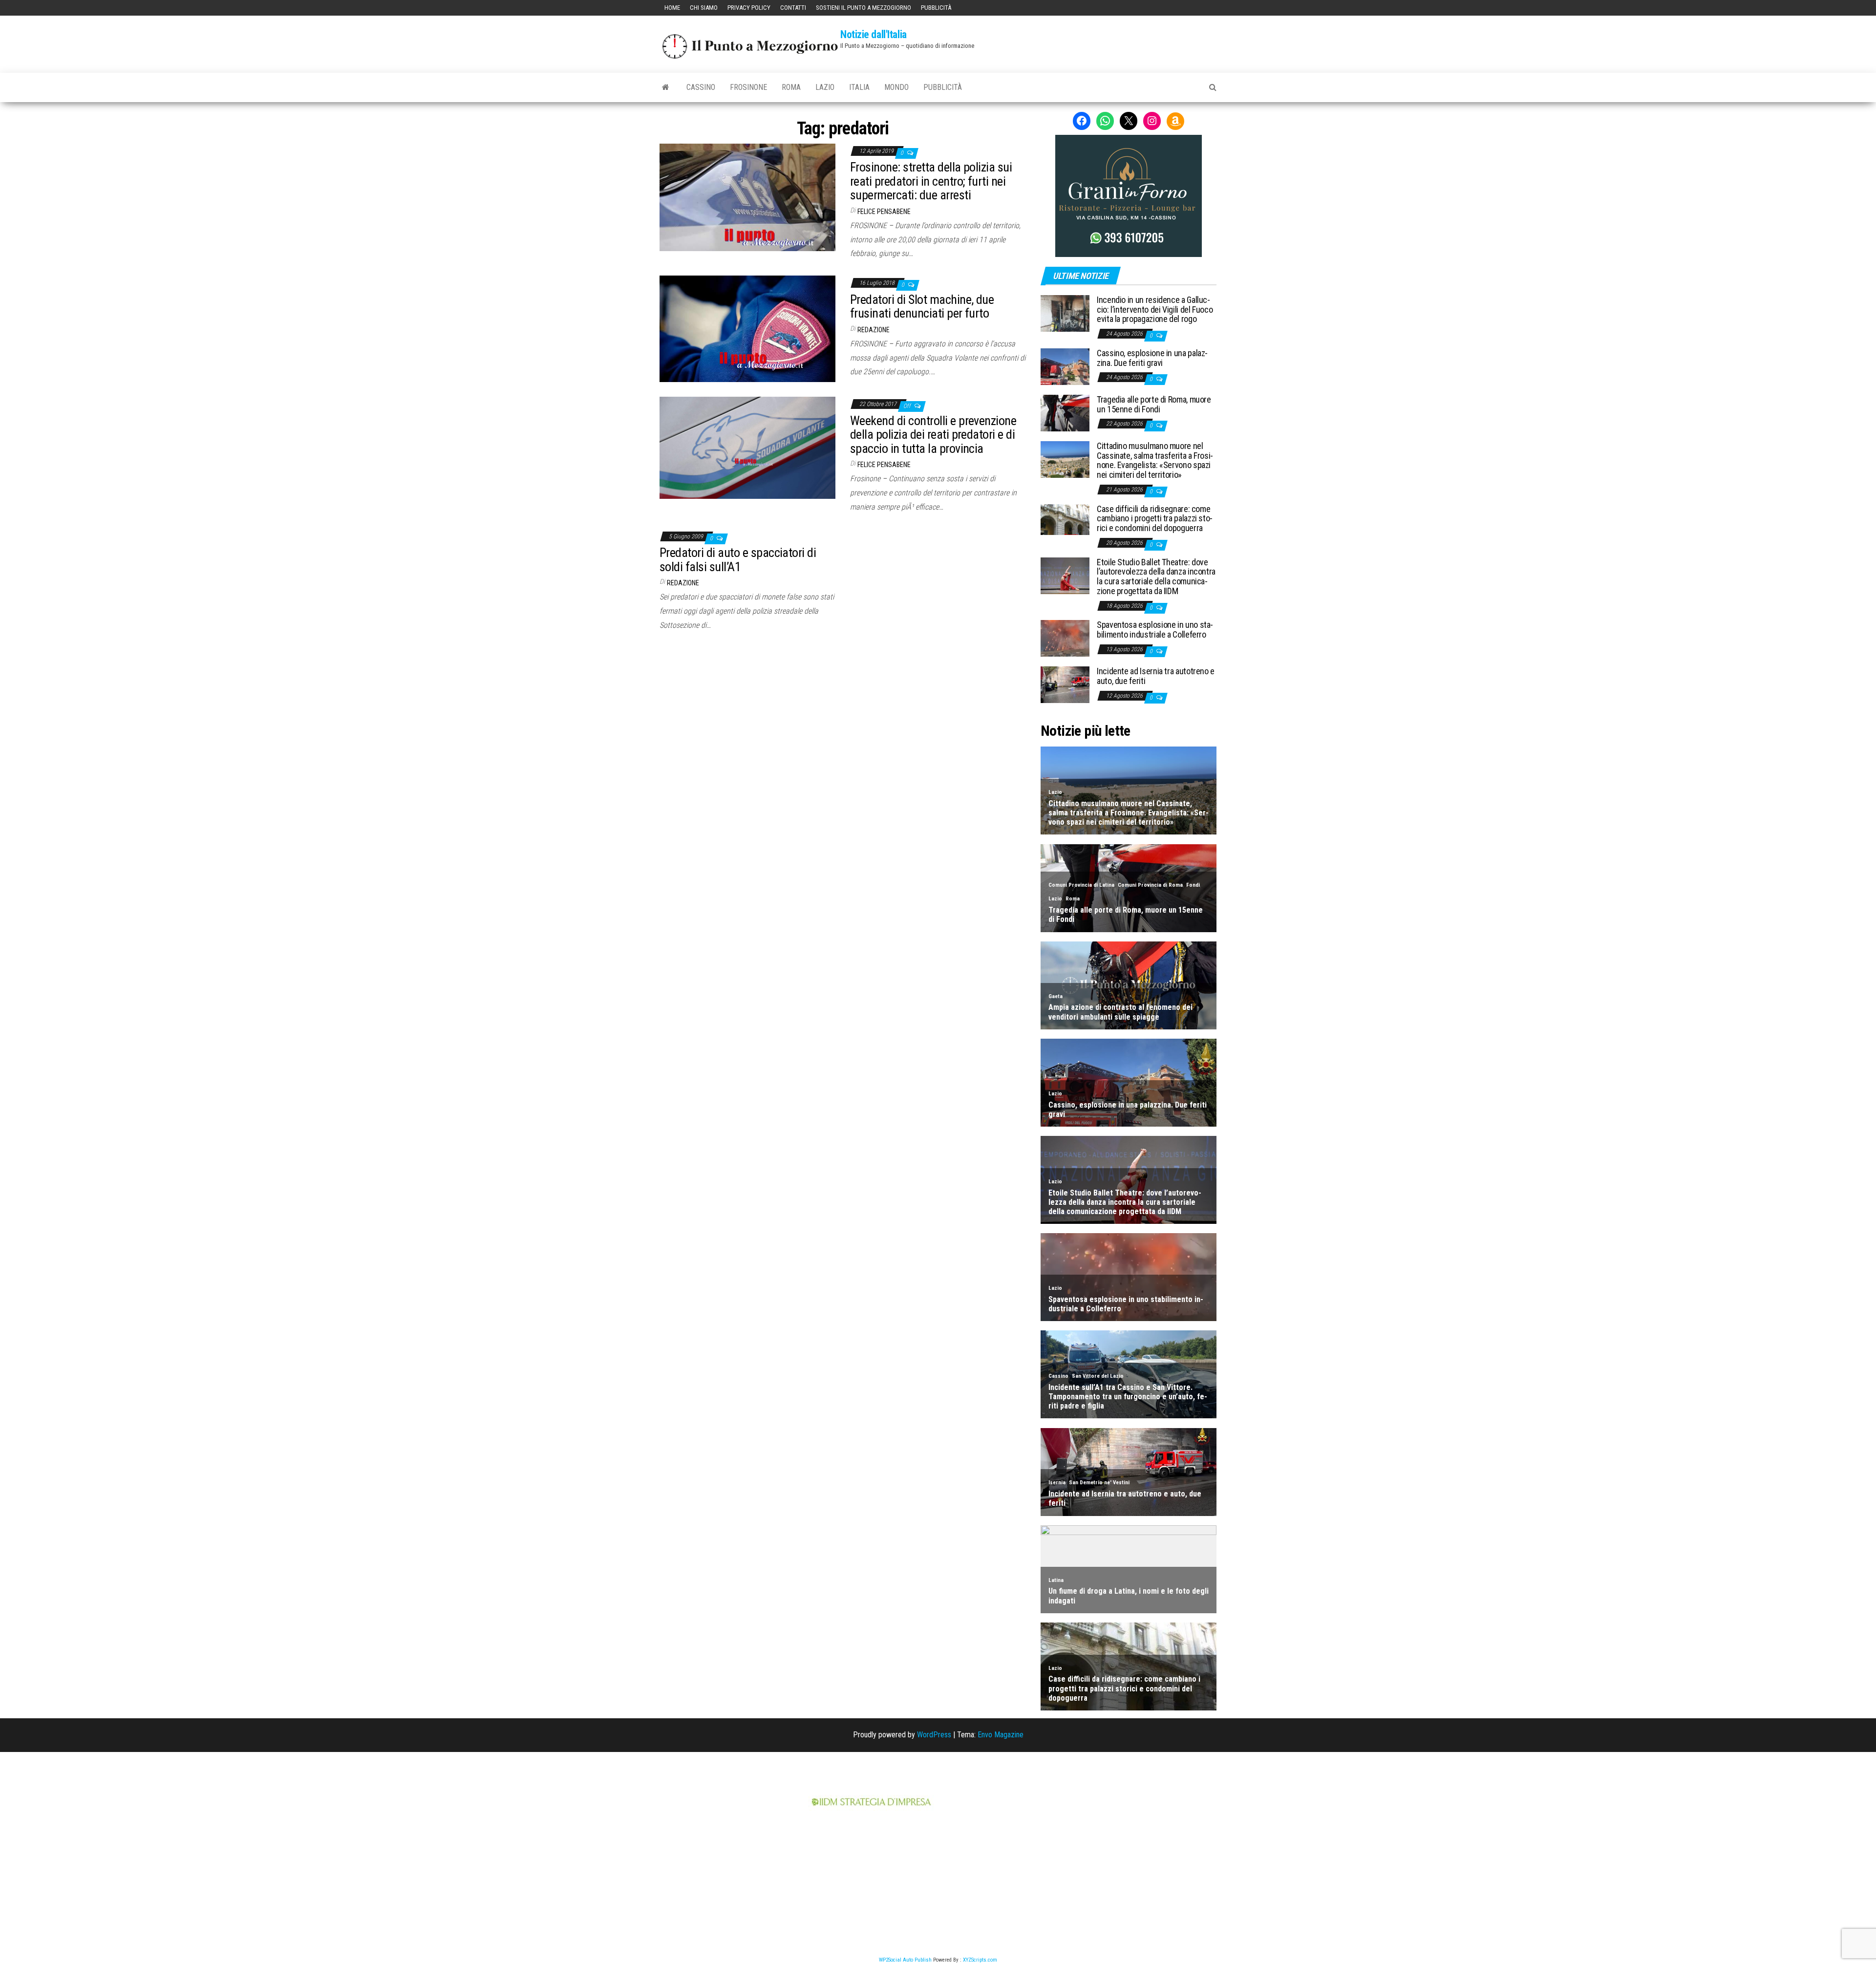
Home (672, 8)
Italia (859, 87)
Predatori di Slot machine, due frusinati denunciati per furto (922, 307)
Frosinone (748, 87)
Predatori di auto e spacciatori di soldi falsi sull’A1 (738, 560)
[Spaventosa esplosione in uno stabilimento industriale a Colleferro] (1065, 638)
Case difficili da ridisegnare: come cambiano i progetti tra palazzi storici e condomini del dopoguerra (1155, 519)
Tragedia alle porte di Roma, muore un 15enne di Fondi (1154, 404)
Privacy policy (749, 8)
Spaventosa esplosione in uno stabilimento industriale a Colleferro (1155, 630)
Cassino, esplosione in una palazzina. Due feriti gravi (1152, 358)
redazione (874, 330)
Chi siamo (704, 8)
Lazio (825, 87)
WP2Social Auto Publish (905, 1960)
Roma (791, 87)
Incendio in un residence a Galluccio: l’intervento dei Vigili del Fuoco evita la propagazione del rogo (1155, 310)
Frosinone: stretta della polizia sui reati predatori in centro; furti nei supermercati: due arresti (931, 181)
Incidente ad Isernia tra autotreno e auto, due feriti (1156, 676)
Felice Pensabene (884, 212)
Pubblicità (936, 8)
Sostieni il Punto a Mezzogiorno (863, 8)
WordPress (934, 1735)
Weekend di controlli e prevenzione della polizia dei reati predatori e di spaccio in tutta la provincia (933, 435)
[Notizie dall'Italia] (666, 87)
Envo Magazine (1001, 1735)
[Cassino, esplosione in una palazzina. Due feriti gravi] (1065, 366)
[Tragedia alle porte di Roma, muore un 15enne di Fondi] (1065, 413)
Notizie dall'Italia (874, 34)
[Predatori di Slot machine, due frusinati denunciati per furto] (747, 328)
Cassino (701, 87)
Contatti (793, 8)
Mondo (896, 87)
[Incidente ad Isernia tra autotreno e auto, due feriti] (1065, 684)
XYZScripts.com (980, 1960)
